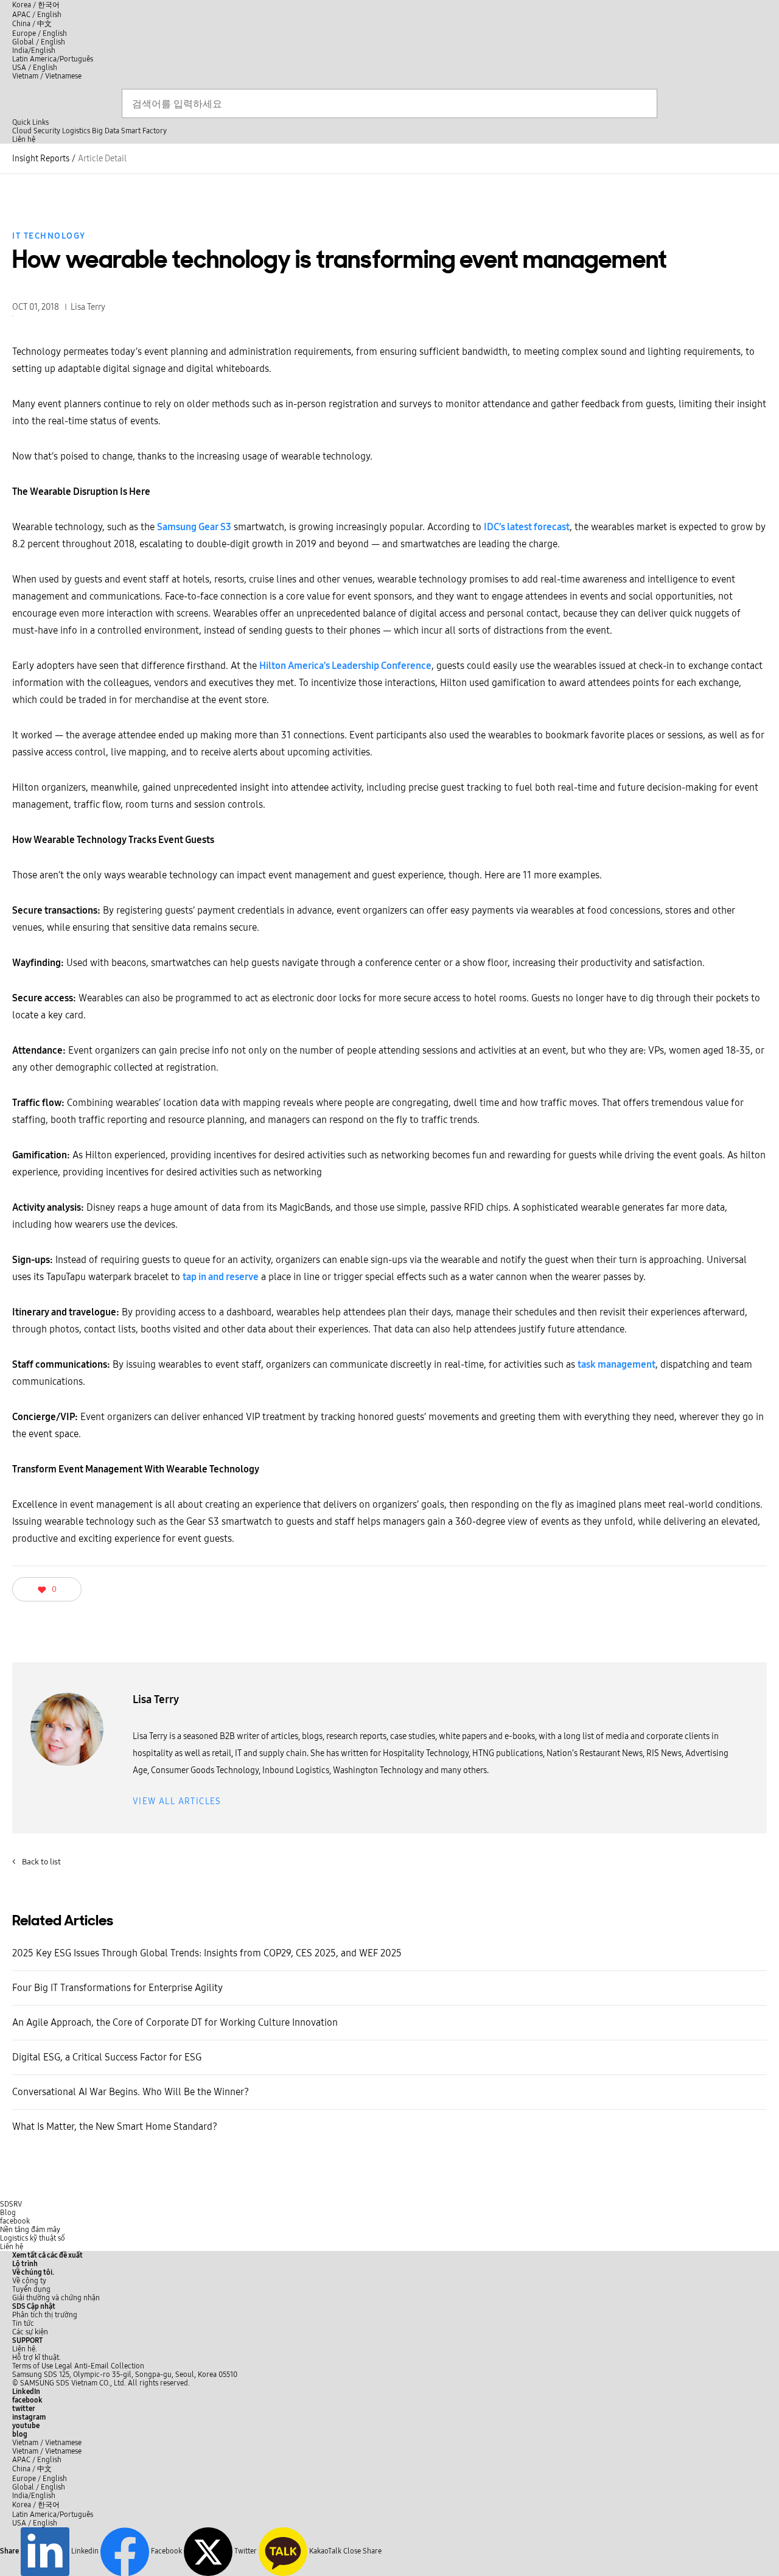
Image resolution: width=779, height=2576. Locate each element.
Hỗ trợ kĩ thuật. (37, 2357)
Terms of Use (33, 2366)
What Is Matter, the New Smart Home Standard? (115, 2126)
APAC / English (37, 15)
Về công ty (29, 2281)
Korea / (36, 5)
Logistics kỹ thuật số (33, 2238)
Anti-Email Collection (109, 2366)
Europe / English (40, 33)
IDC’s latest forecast (527, 527)
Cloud (22, 131)
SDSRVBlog (11, 2208)
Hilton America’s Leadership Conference (345, 666)
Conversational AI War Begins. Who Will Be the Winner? (131, 2092)
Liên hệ (12, 2247)
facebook (15, 2221)
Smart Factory (144, 131)
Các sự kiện (30, 2332)
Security (47, 131)
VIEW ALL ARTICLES (177, 1801)
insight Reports (41, 159)
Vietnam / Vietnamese (47, 76)
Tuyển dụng (31, 2289)
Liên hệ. (25, 2349)
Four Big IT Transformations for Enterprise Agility (117, 1988)
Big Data (106, 131)
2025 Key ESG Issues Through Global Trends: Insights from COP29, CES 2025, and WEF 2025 (207, 1953)
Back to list (37, 1862)
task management (617, 1364)
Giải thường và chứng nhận (56, 2298)
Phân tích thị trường (45, 2315)
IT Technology (49, 236)
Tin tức (23, 2323)
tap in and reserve (221, 1277)
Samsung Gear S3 (194, 527)
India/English (34, 51)
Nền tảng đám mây (30, 2230)
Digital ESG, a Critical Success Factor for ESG (107, 2057)
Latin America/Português (53, 59)
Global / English (39, 42)
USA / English (35, 68)
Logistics (76, 131)
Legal (64, 2366)
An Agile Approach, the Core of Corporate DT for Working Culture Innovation (175, 2022)
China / (32, 24)
